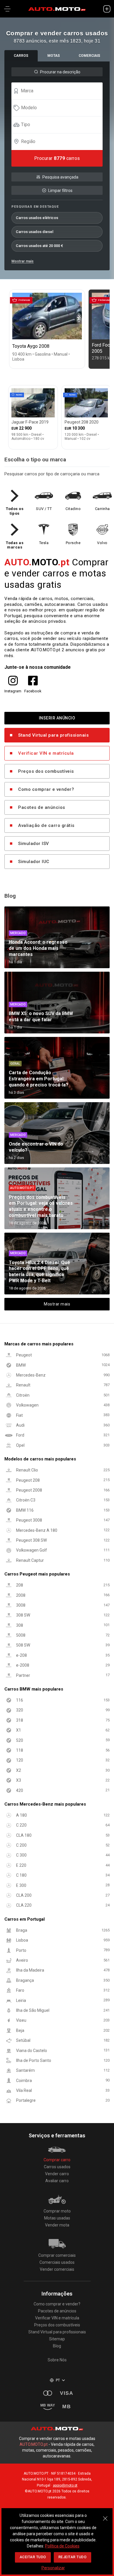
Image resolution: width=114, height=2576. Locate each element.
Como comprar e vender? (46, 789)
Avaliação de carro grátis (46, 825)
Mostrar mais (23, 261)
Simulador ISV (34, 844)
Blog (57, 2346)
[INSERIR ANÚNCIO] (107, 9)
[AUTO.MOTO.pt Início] (57, 9)
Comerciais (89, 56)
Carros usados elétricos (37, 218)
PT (58, 2380)
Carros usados (57, 2167)
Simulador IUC (34, 862)
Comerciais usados (57, 2262)
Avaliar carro (57, 2181)
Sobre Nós (57, 2360)
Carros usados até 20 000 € (39, 246)
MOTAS (54, 56)
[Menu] (7, 9)
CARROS (21, 56)
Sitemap (57, 2339)
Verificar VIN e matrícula (46, 753)
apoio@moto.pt (65, 2485)
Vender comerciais (57, 2269)
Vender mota (57, 2225)
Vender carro (57, 2174)
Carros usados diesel (34, 232)
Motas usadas (57, 2218)
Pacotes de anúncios (42, 807)
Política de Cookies (62, 2546)
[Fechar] (105, 2515)
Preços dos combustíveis (46, 771)
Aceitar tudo (33, 2557)
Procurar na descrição (60, 72)
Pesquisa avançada (60, 177)
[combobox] (60, 91)
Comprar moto (57, 2211)
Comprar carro (57, 2160)
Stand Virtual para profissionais (53, 735)
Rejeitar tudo (73, 2557)
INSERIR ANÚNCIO (57, 718)
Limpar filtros (60, 190)
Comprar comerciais (57, 2255)
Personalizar (53, 2568)
